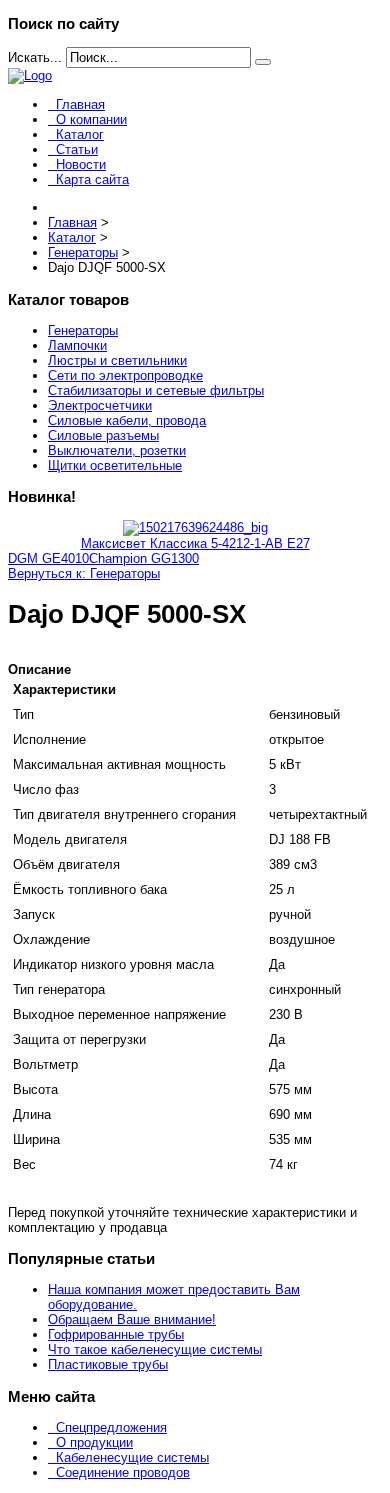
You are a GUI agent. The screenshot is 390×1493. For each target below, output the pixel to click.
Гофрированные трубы (116, 1334)
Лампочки (77, 345)
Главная (80, 104)
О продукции (94, 1442)
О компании (91, 119)
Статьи (77, 149)
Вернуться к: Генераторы (84, 573)
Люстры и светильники (117, 360)
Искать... (35, 57)
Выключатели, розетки (117, 450)
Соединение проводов (123, 1472)
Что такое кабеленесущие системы (155, 1349)
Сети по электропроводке (125, 375)
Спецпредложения (111, 1427)
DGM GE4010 (48, 558)
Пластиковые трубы (108, 1364)
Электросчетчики (100, 405)
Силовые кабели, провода (127, 420)
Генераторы (83, 330)
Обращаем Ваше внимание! (132, 1319)
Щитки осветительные (115, 465)
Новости (81, 164)
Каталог (80, 134)
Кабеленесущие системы (132, 1457)
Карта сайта (92, 179)
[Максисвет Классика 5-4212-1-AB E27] (195, 527)
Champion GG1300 (144, 558)
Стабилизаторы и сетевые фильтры (156, 390)
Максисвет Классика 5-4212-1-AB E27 (195, 543)
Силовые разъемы (103, 435)
